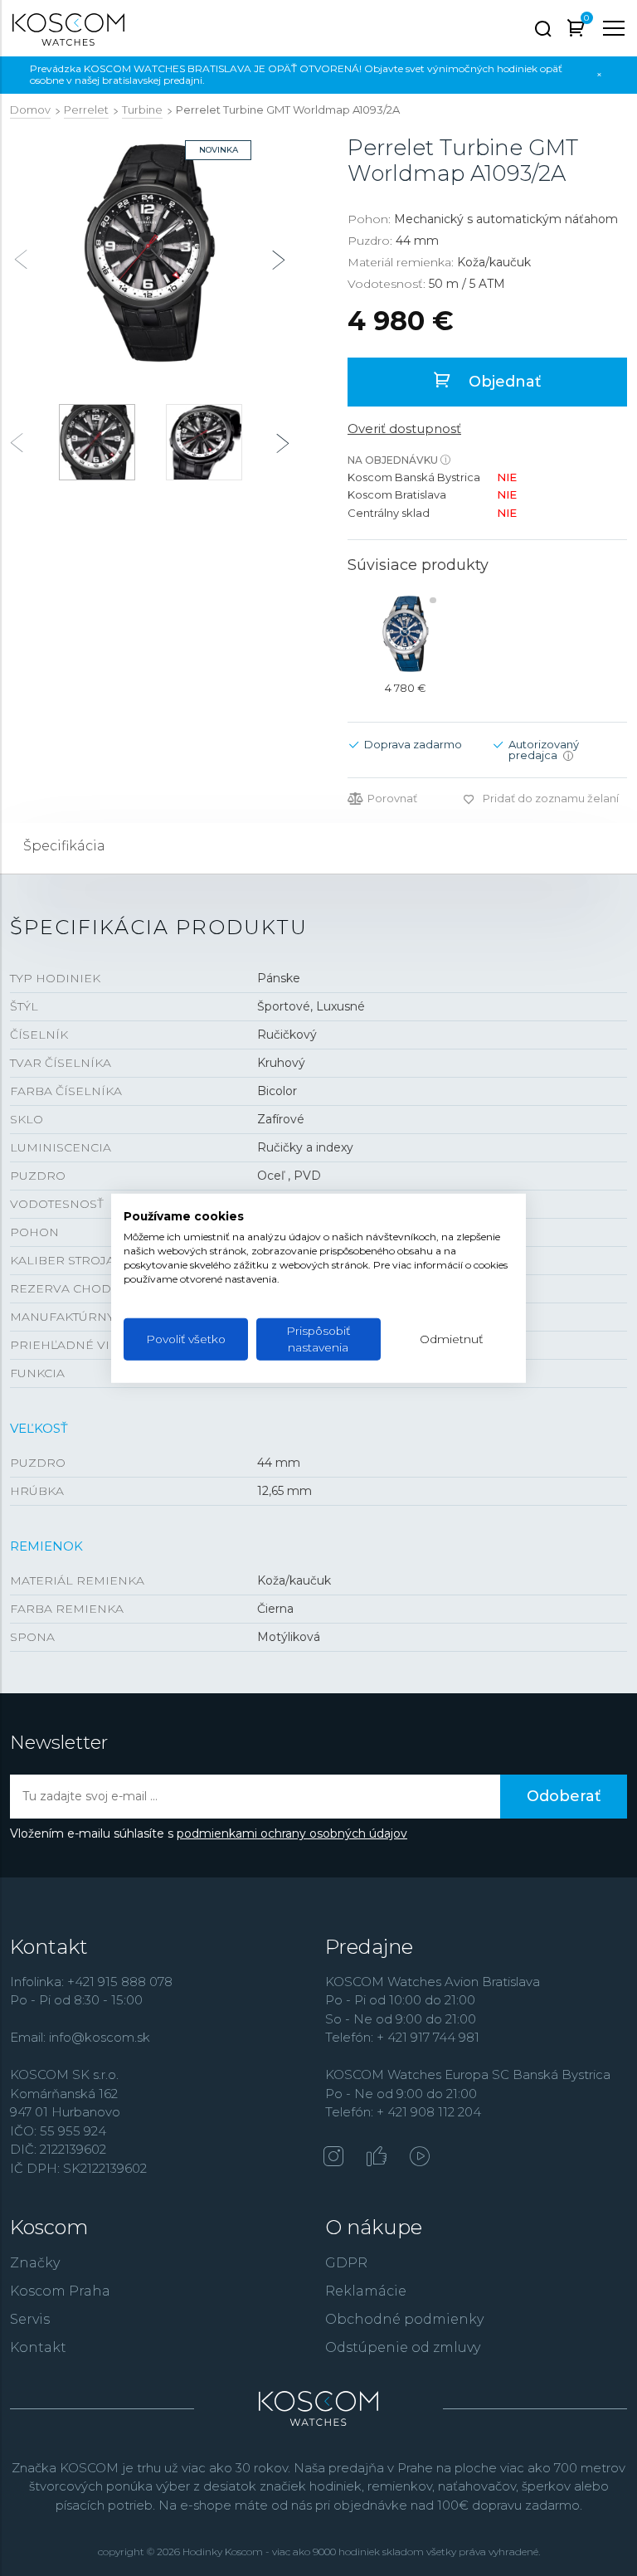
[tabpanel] (150, 253)
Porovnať (392, 799)
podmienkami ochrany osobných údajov (292, 1833)
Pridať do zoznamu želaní (551, 798)
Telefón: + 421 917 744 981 (402, 2037)
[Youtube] (420, 2158)
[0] (576, 31)
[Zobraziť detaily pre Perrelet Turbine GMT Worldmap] (405, 634)
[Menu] (614, 28)
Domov (30, 110)
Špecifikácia (64, 846)
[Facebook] (377, 2158)
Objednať (503, 382)
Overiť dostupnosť (404, 429)
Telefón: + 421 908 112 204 (403, 2112)
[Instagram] (333, 2158)
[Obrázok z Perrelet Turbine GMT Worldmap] (150, 253)
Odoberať (564, 1796)
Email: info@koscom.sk (80, 2037)
